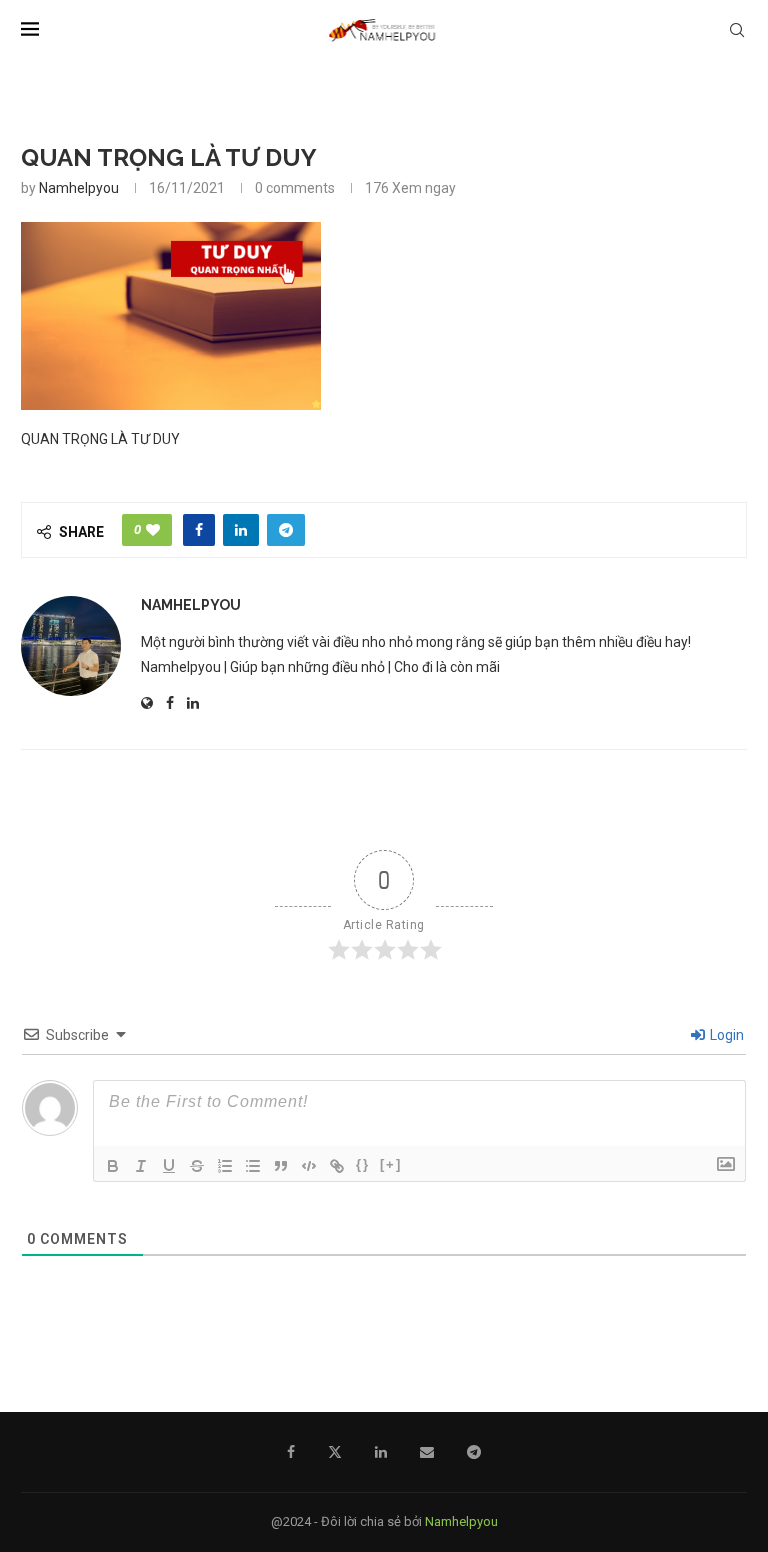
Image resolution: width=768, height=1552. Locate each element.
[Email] (427, 1452)
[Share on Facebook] (199, 530)
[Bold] (113, 1166)
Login (725, 1035)
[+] (391, 1164)
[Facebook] (291, 1452)
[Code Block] (309, 1166)
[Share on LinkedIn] (241, 530)
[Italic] (141, 1166)
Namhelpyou (79, 188)
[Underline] (169, 1166)
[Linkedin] (381, 1452)
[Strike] (197, 1166)
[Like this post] (153, 530)
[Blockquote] (281, 1166)
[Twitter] (335, 1452)
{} (363, 1164)
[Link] (337, 1166)
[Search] (737, 30)
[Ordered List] (225, 1166)
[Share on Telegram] (286, 530)
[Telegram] (474, 1452)
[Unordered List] (253, 1166)
